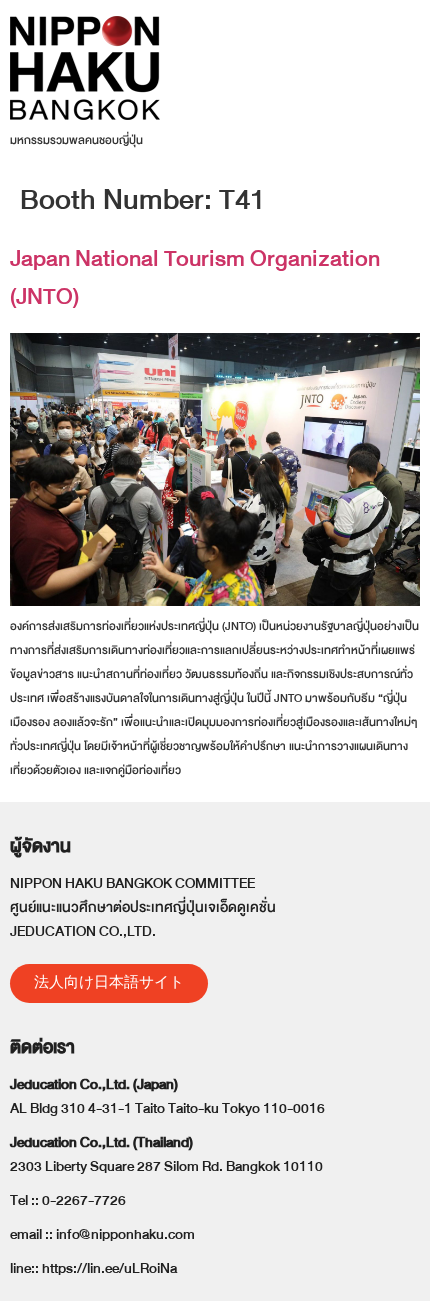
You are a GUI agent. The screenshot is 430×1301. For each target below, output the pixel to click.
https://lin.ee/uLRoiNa (109, 1268)
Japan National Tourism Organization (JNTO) (195, 277)
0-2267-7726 (84, 1200)
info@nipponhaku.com (125, 1234)
